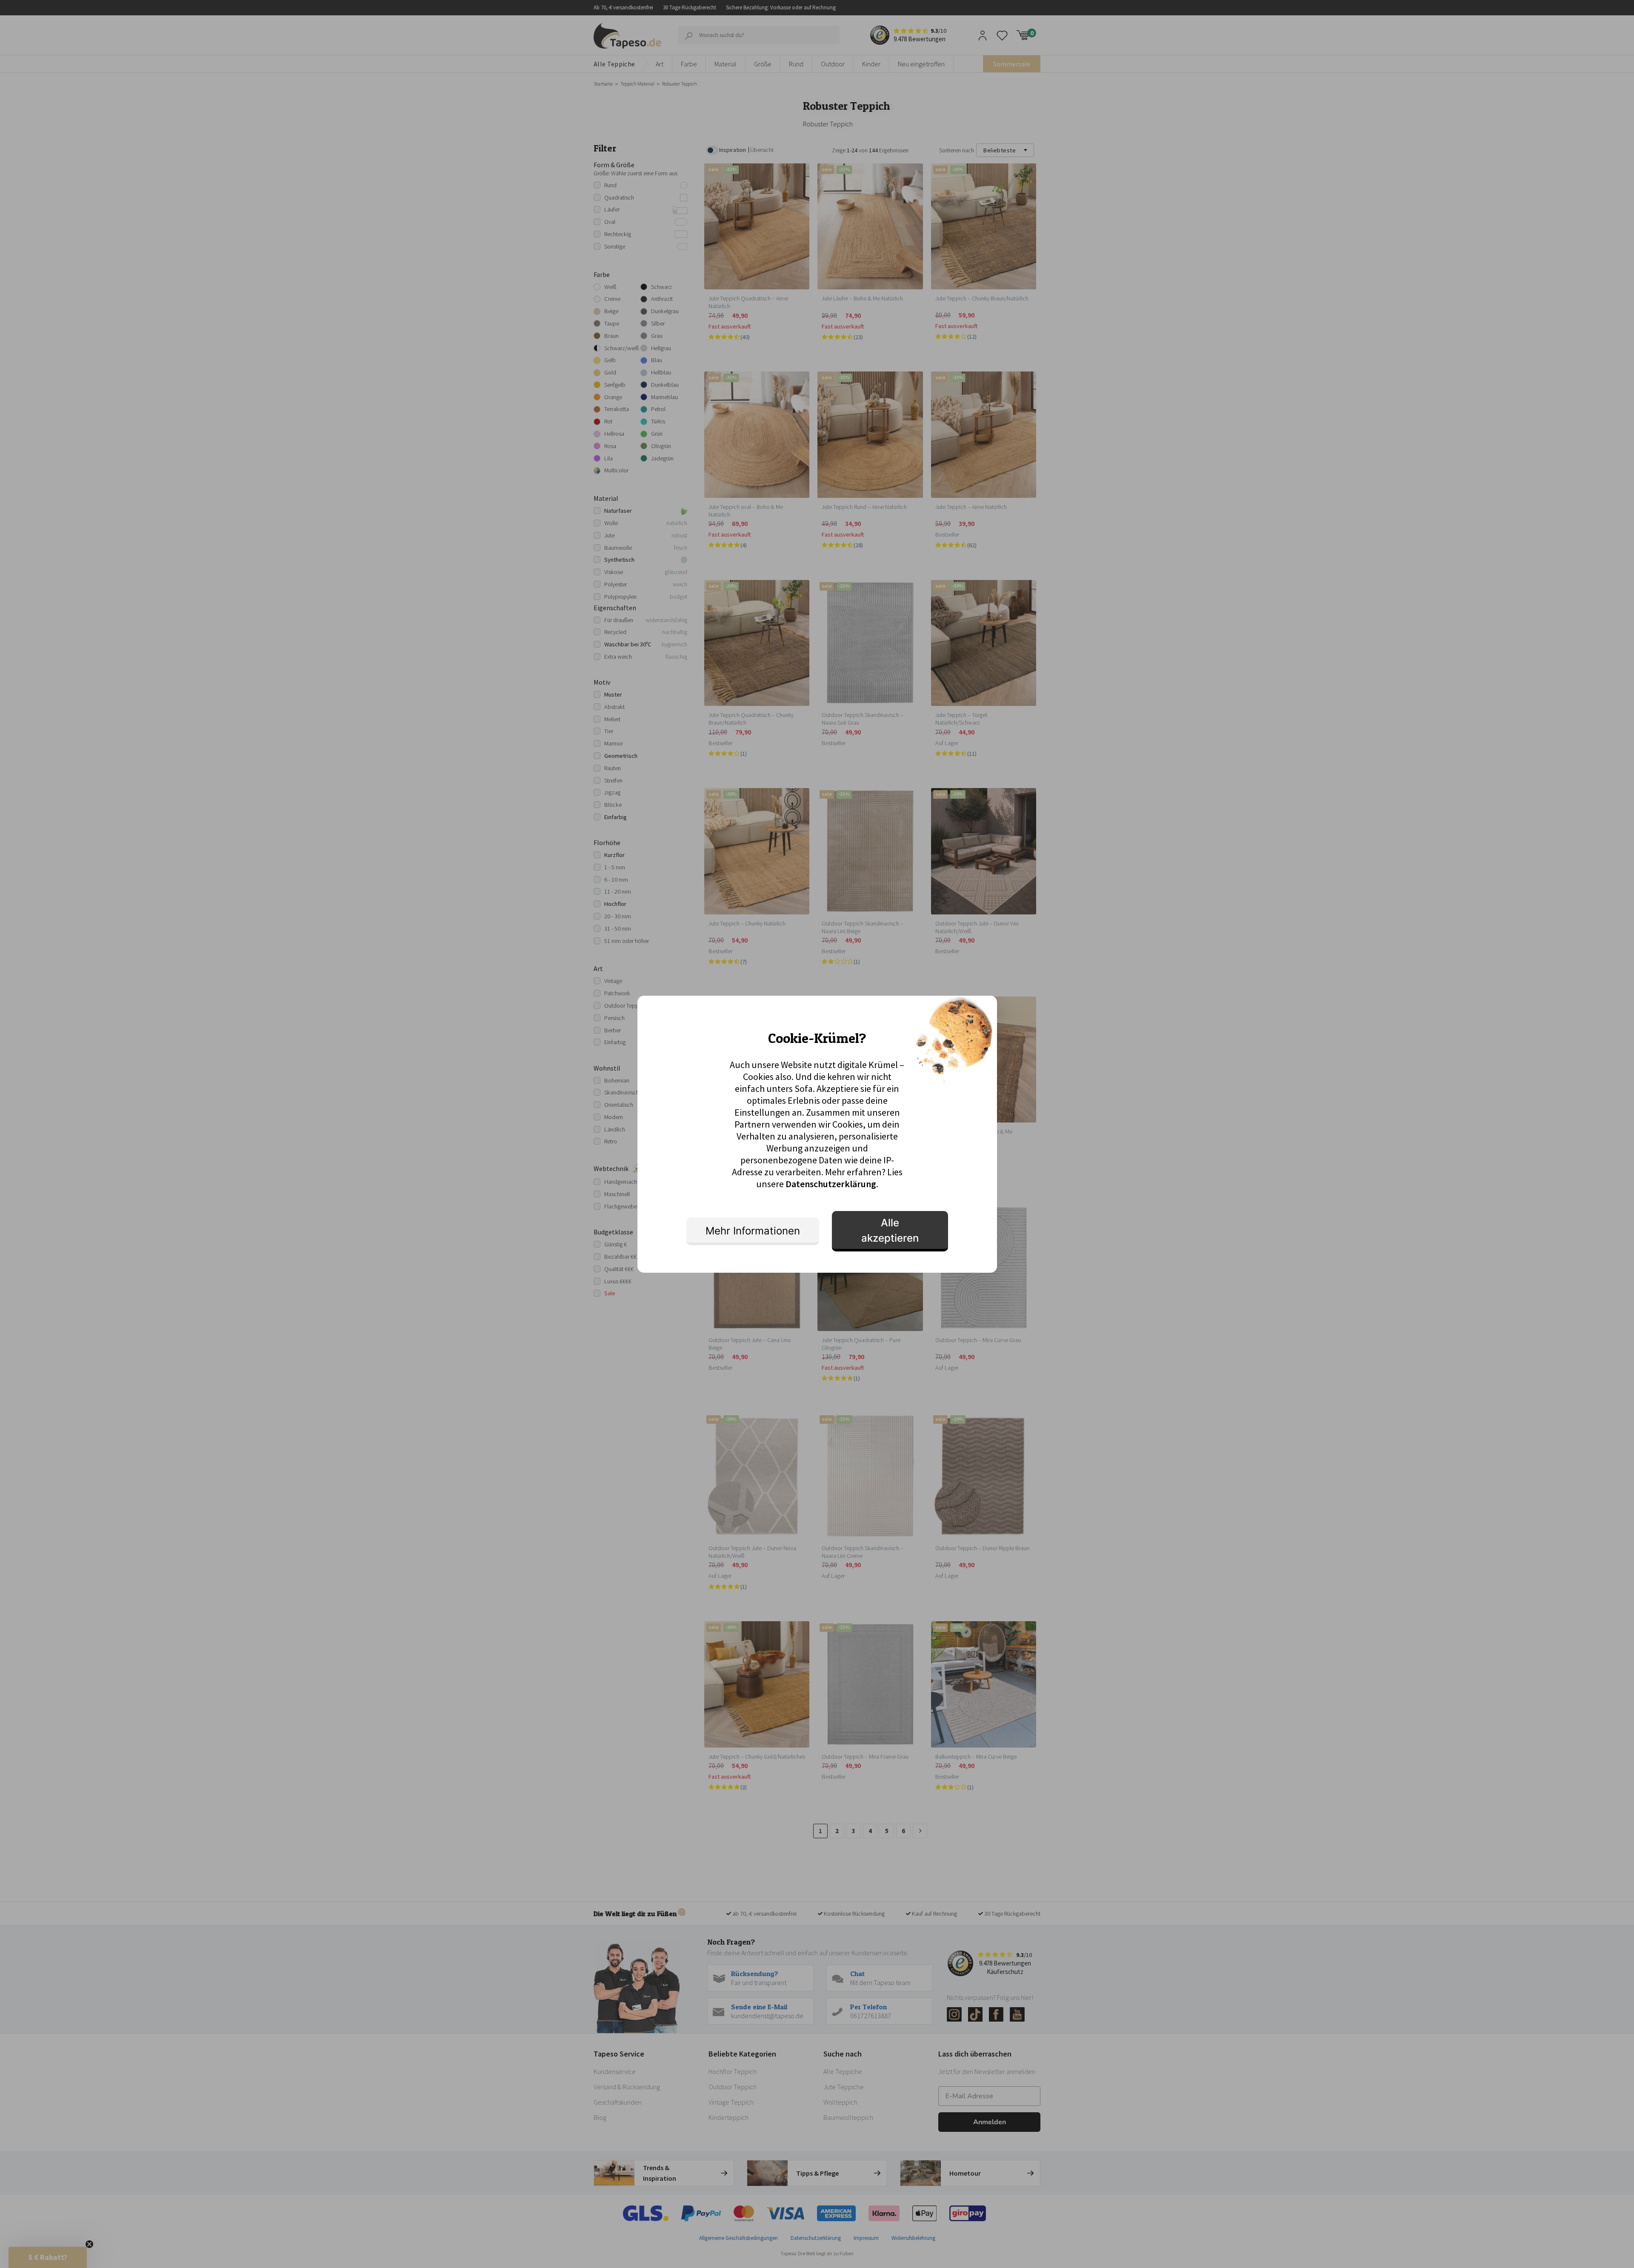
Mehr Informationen (753, 1231)
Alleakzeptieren (890, 1230)
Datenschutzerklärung (831, 1184)
